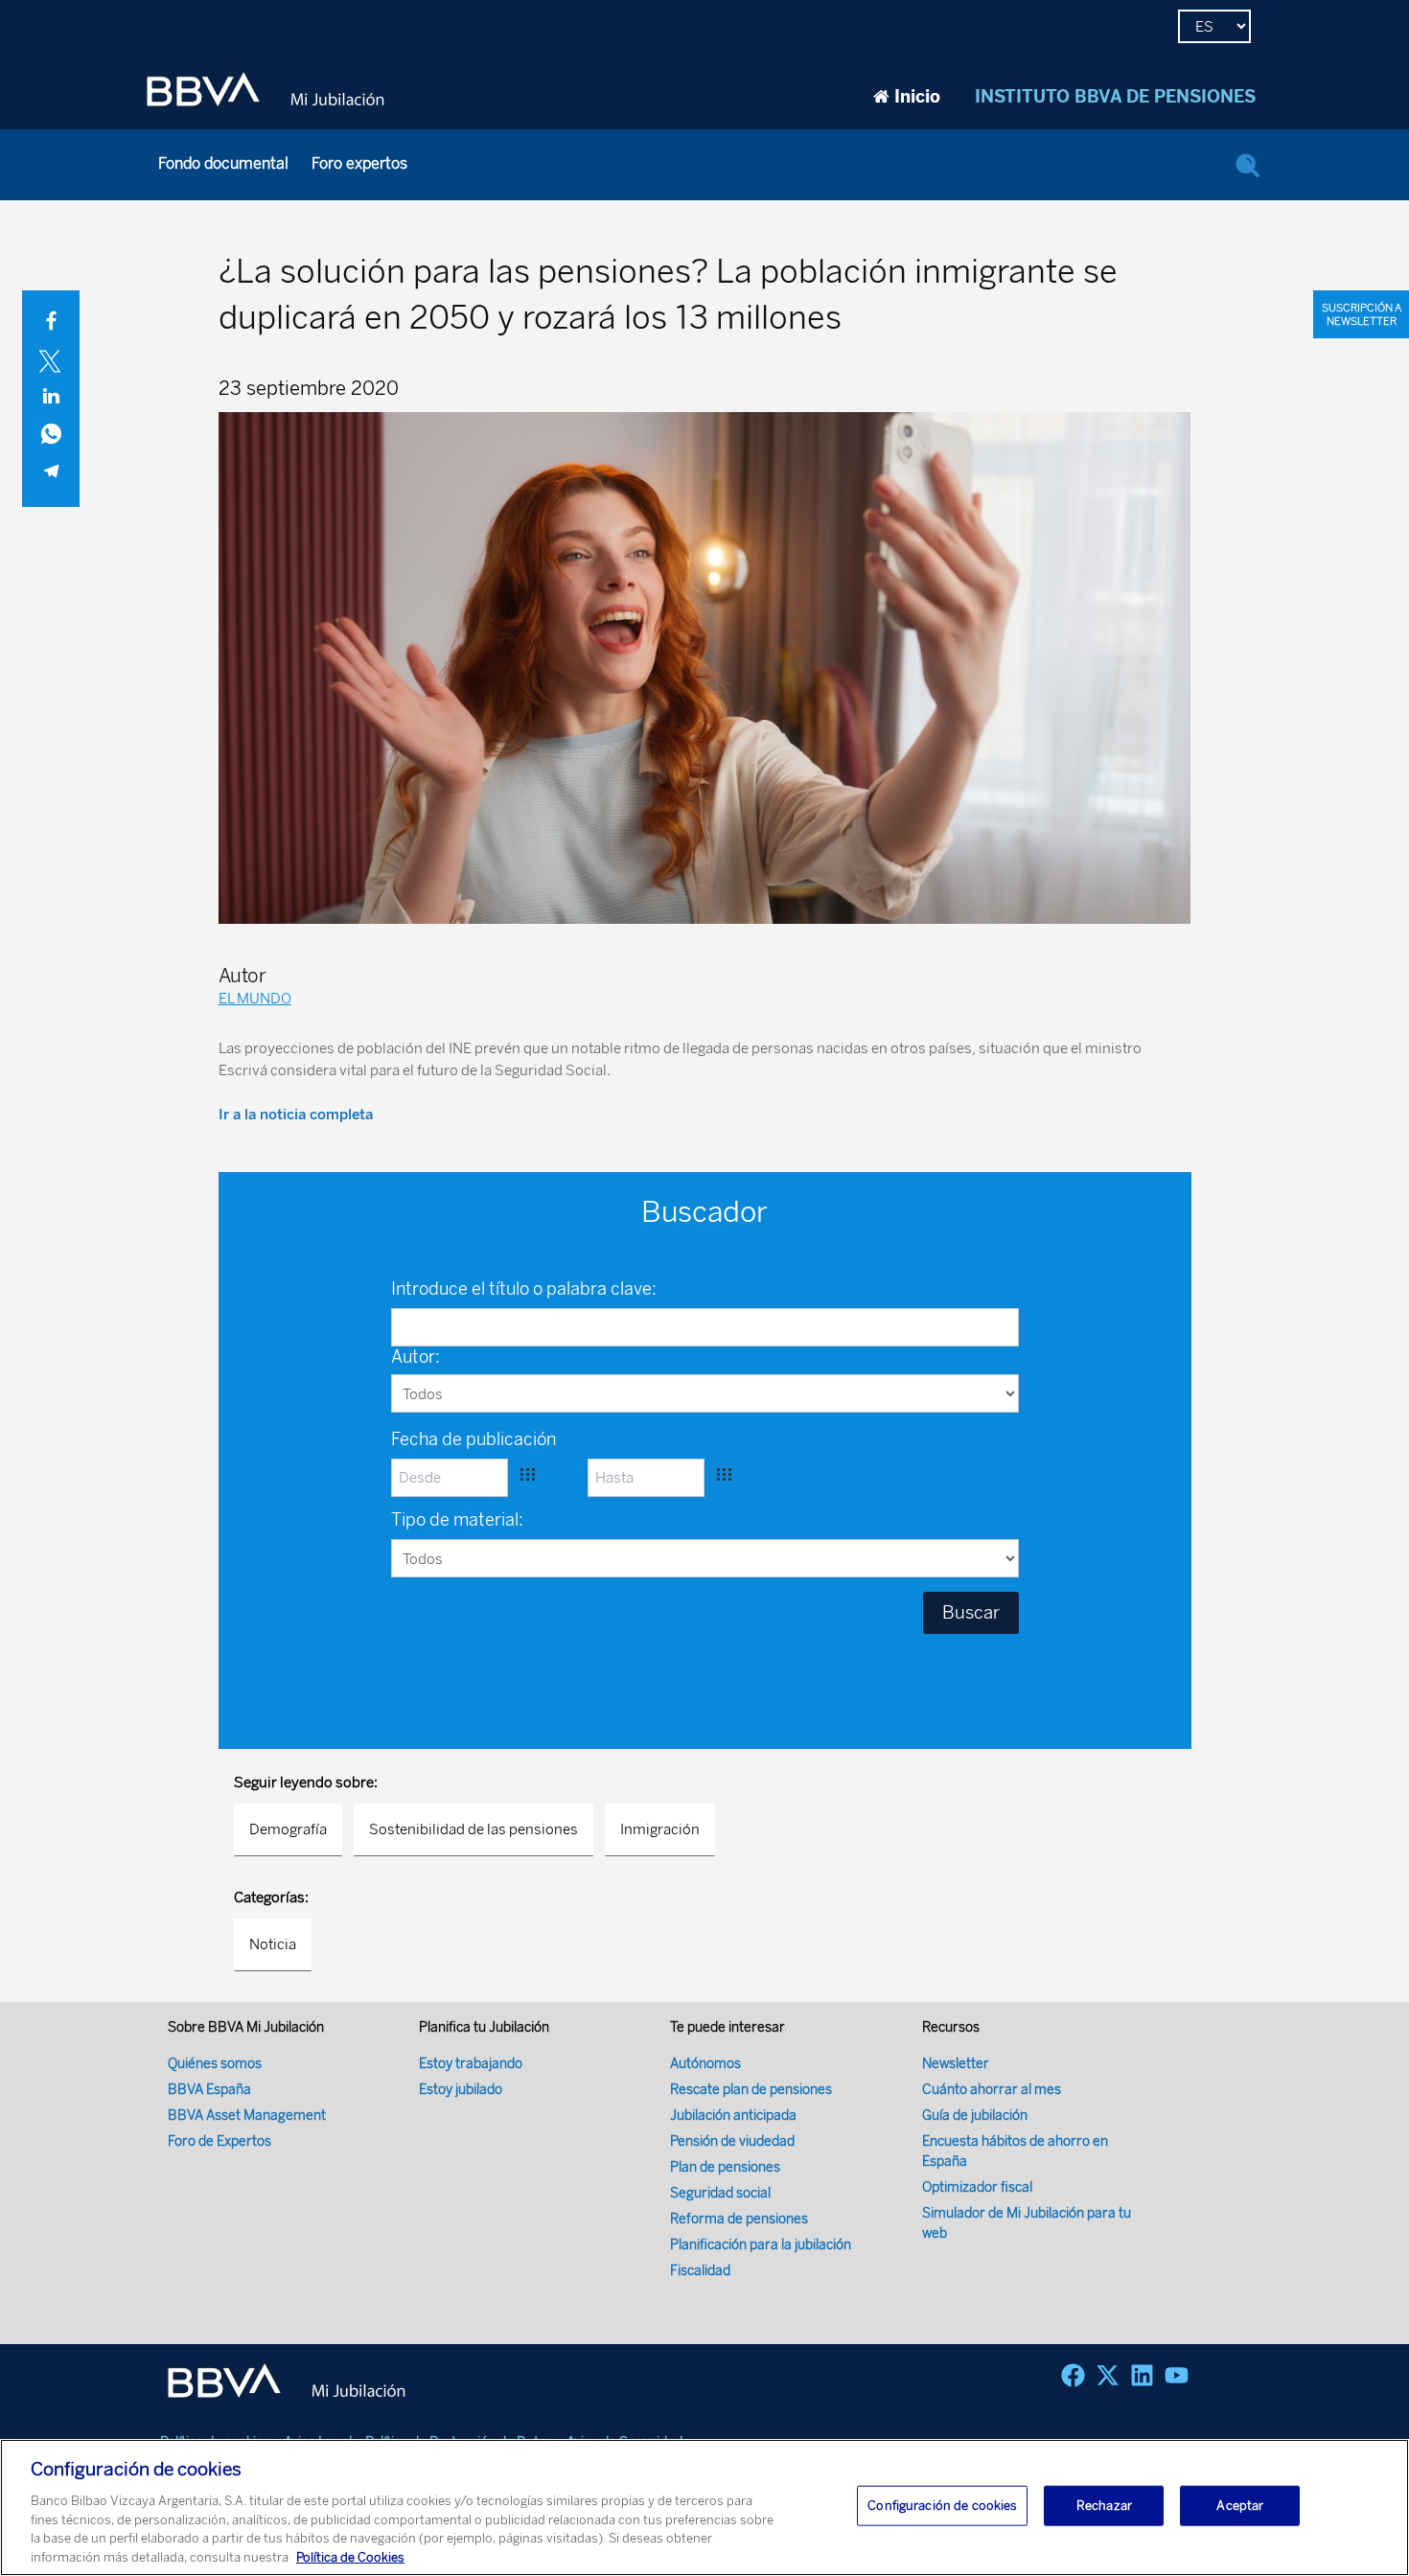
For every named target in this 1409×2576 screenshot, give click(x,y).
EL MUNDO (255, 999)
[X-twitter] (1108, 2375)
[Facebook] (1073, 2375)
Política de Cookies (350, 2556)
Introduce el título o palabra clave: (524, 1289)
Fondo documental (223, 163)
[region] (704, 2507)
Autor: (416, 1357)
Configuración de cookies (942, 2506)
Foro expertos (359, 163)
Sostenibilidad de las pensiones (474, 1829)
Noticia (273, 1944)
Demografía (288, 1829)
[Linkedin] (1142, 2375)
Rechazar (1104, 2506)
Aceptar (1240, 2506)
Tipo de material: (457, 1520)
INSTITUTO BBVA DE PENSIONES (1115, 97)
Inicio (917, 97)
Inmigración (660, 1829)
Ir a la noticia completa (296, 1115)
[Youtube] (1177, 2375)
